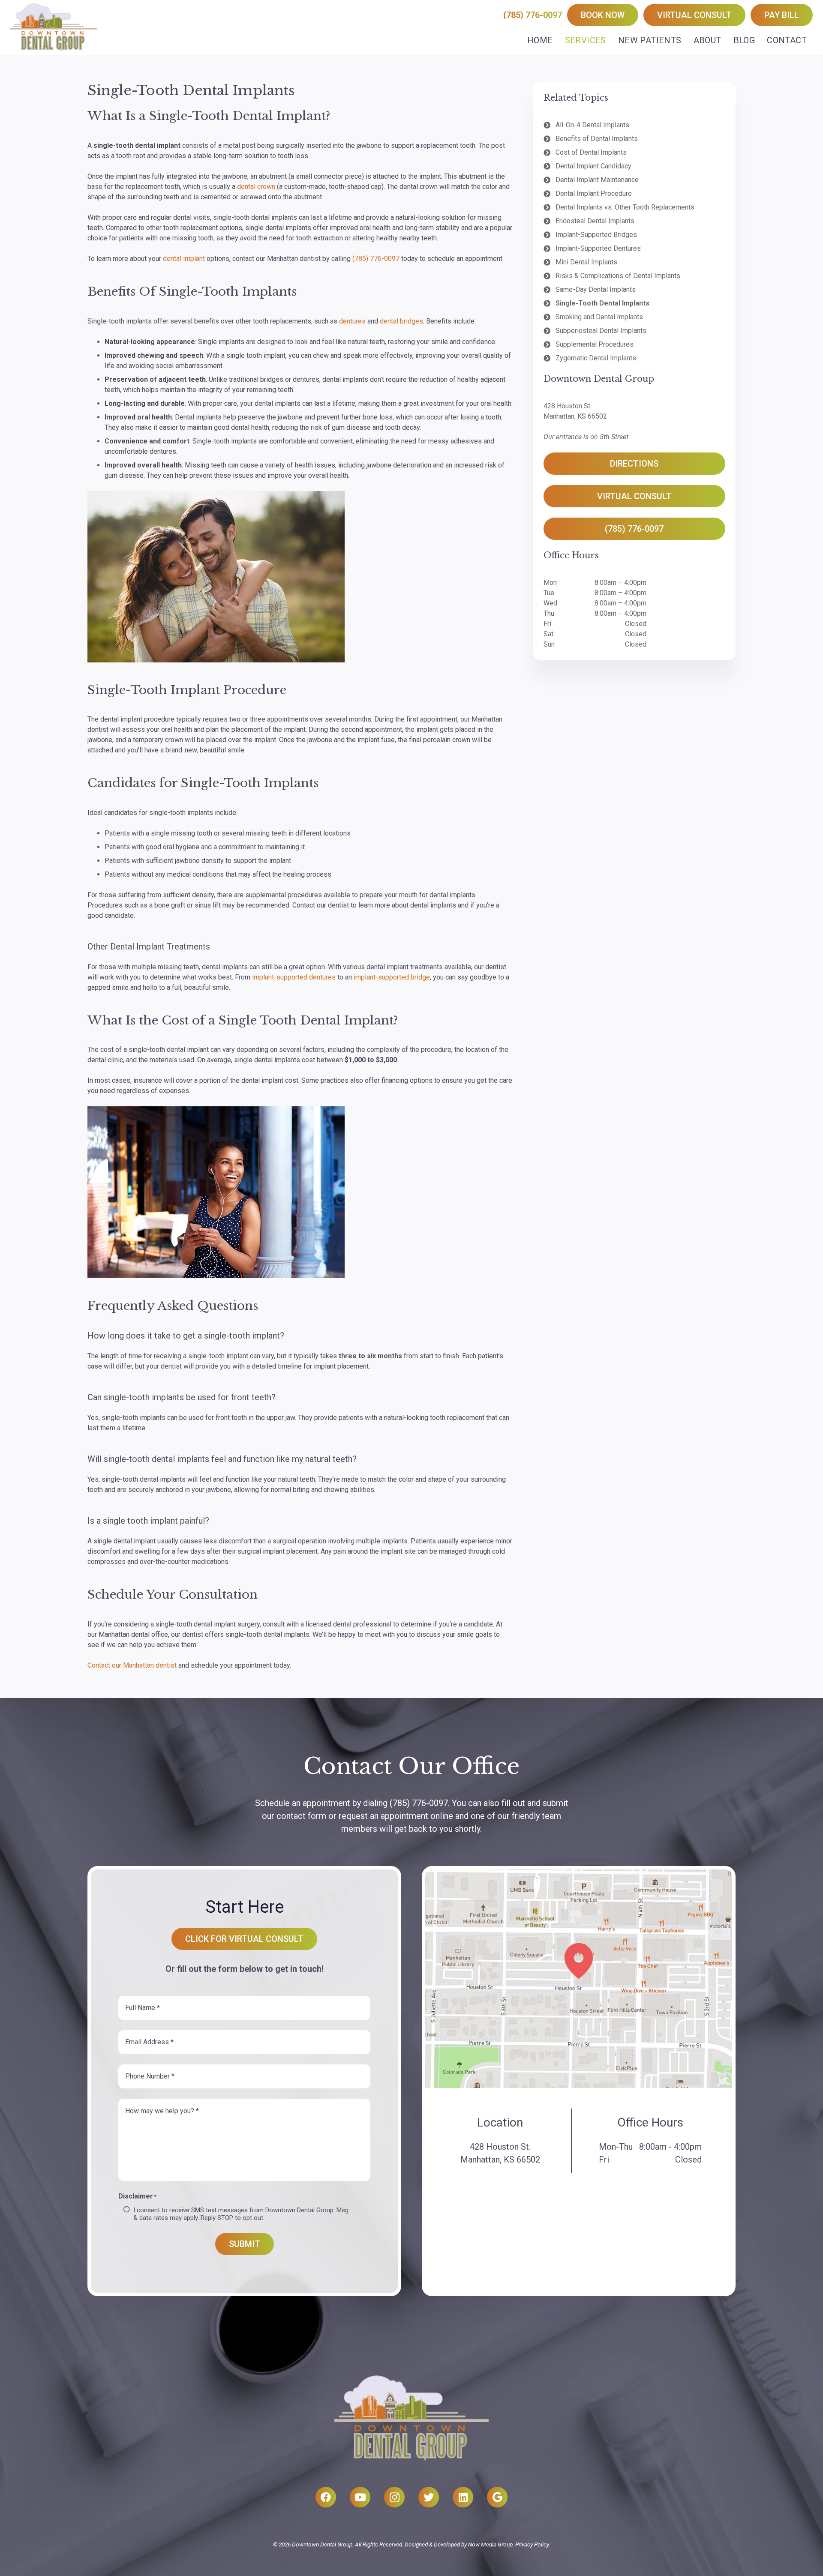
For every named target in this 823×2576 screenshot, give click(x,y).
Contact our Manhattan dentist (132, 1665)
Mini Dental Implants (586, 262)
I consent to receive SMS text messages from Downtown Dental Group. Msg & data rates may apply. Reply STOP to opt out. (241, 2214)
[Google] (497, 2497)
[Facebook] (326, 2497)
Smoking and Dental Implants (599, 317)
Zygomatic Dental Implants (596, 358)
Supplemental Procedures (595, 344)
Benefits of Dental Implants (597, 139)
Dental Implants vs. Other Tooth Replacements (625, 207)
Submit (245, 2244)
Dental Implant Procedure (594, 193)
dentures (352, 321)
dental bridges (401, 321)
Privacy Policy (532, 2544)
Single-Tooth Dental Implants (602, 303)
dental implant (184, 259)
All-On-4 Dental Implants (592, 125)
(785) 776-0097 (533, 15)
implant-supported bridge (392, 977)
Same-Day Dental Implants (596, 289)
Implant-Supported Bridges (596, 235)
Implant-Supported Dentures (598, 248)
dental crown (256, 187)
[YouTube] (360, 2497)
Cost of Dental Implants (591, 152)
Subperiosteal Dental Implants (601, 331)
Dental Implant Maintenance (597, 180)
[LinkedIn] (463, 2497)
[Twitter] (429, 2497)
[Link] (54, 27)
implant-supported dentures (294, 977)
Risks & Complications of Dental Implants (618, 276)
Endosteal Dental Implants (595, 221)
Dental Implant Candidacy (593, 166)
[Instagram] (394, 2497)
